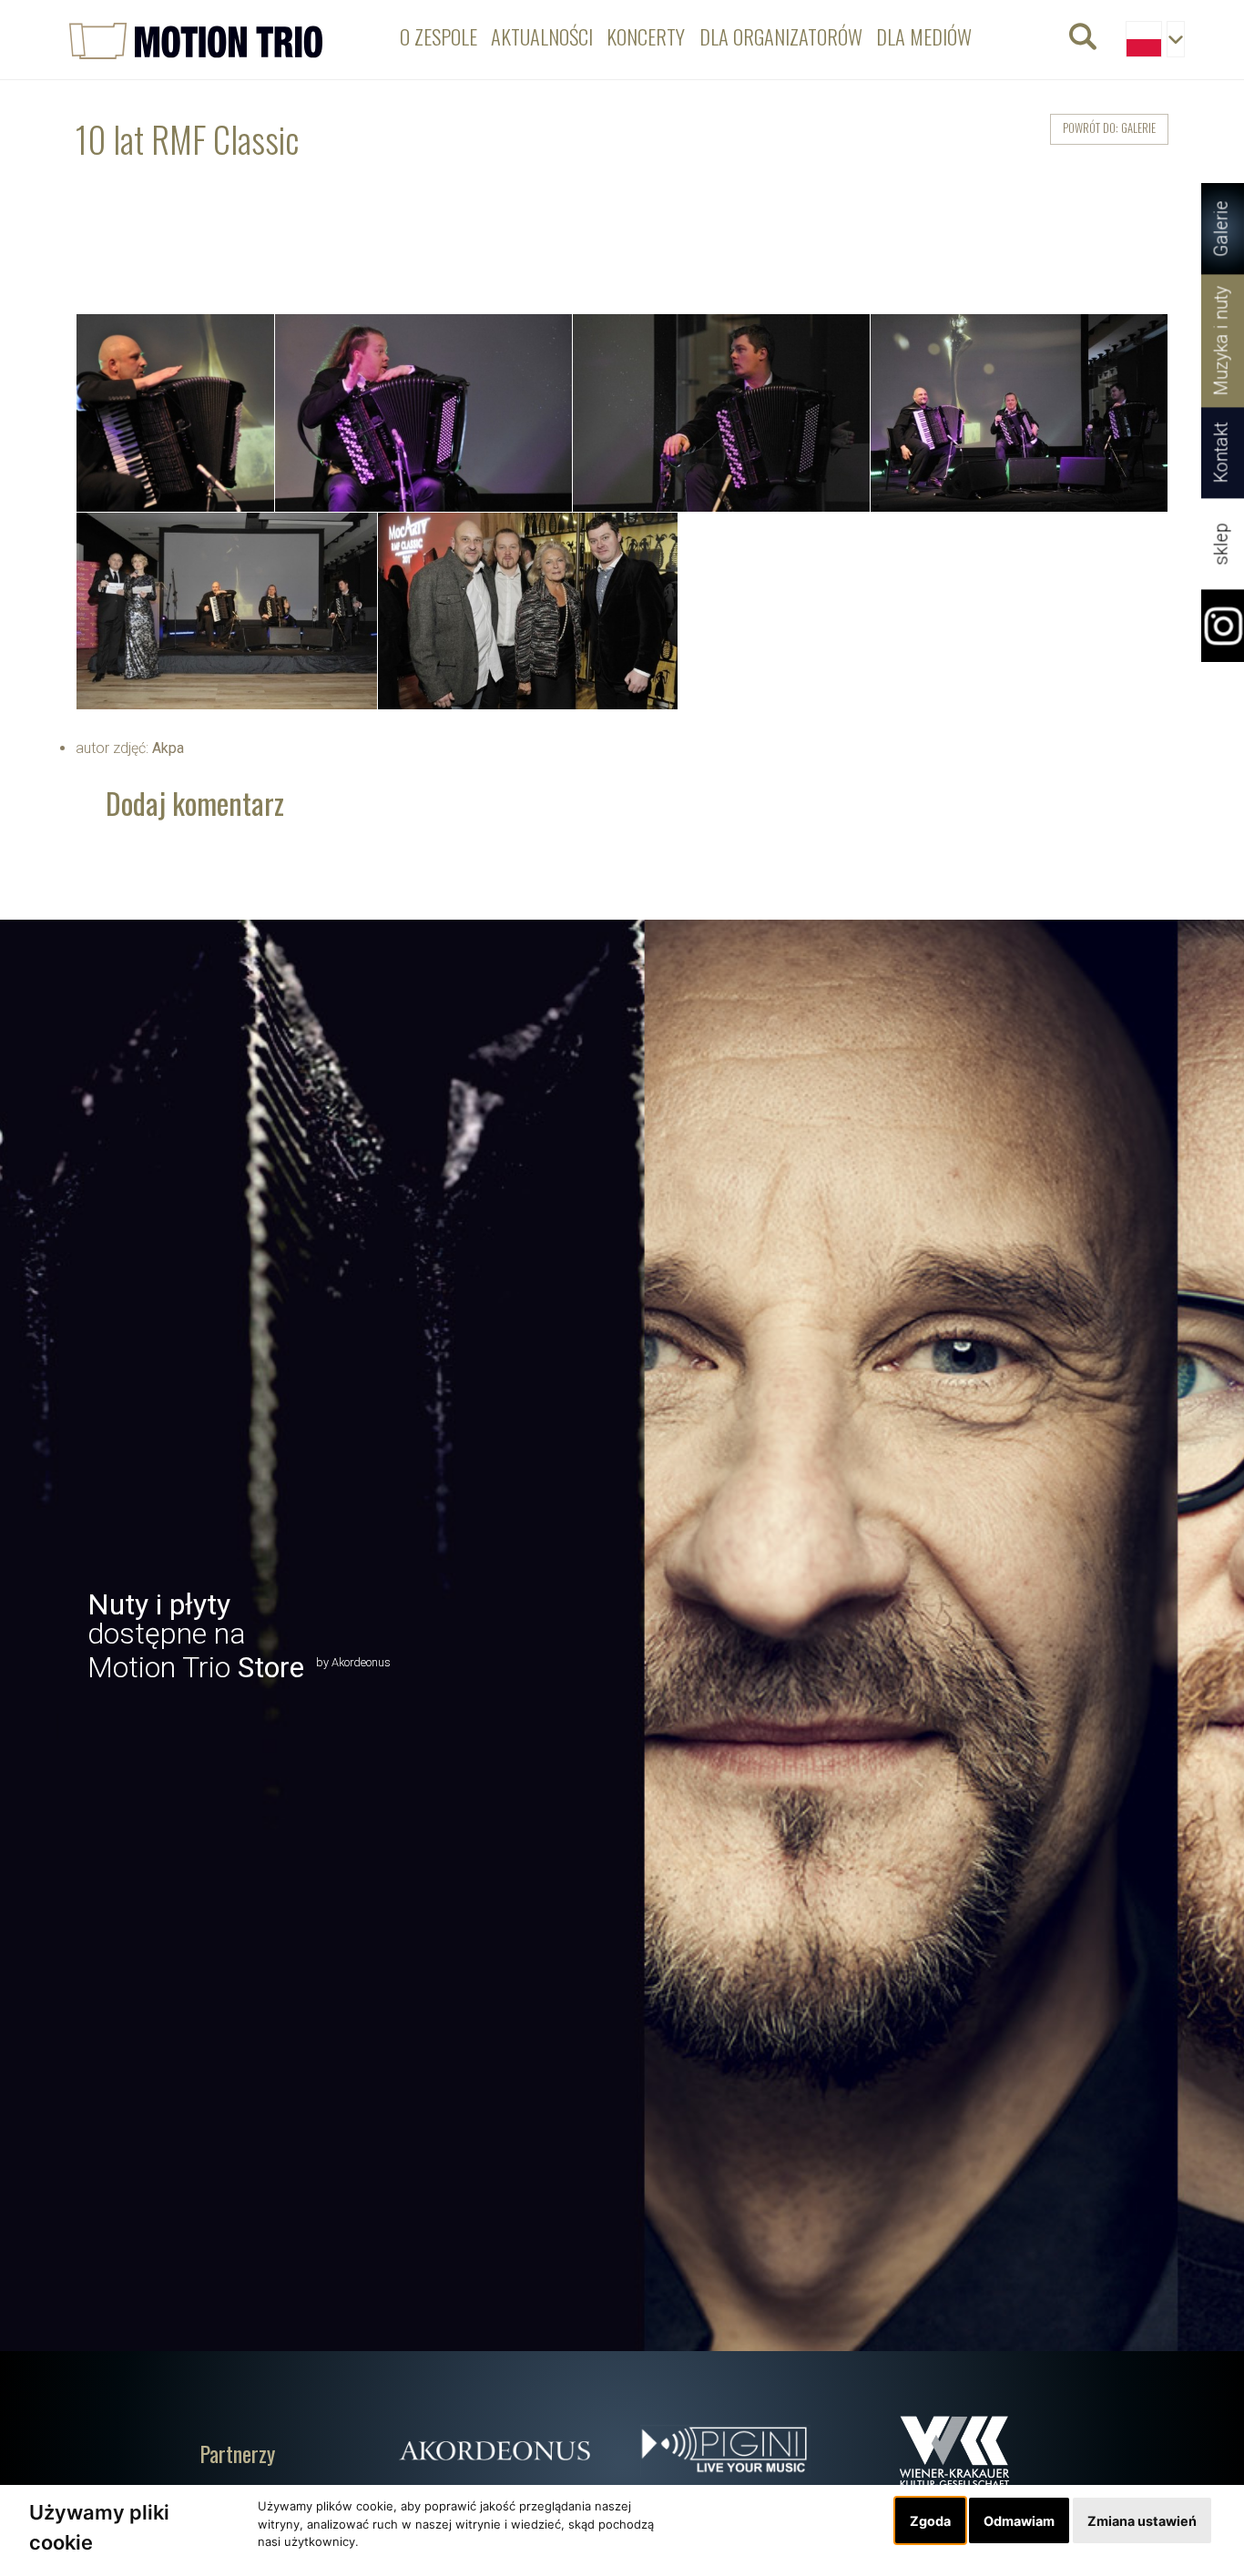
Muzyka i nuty (1222, 341)
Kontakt (1222, 453)
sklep (1222, 544)
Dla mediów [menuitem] (924, 36)
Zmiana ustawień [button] (1142, 2521)
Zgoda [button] (930, 2521)
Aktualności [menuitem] (542, 36)
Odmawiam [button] (1019, 2521)
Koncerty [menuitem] (646, 36)
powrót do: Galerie (1109, 128)
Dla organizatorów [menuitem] (781, 36)
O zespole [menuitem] (438, 36)
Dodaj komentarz (195, 803)
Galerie (1222, 229)
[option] (622, 1635)
